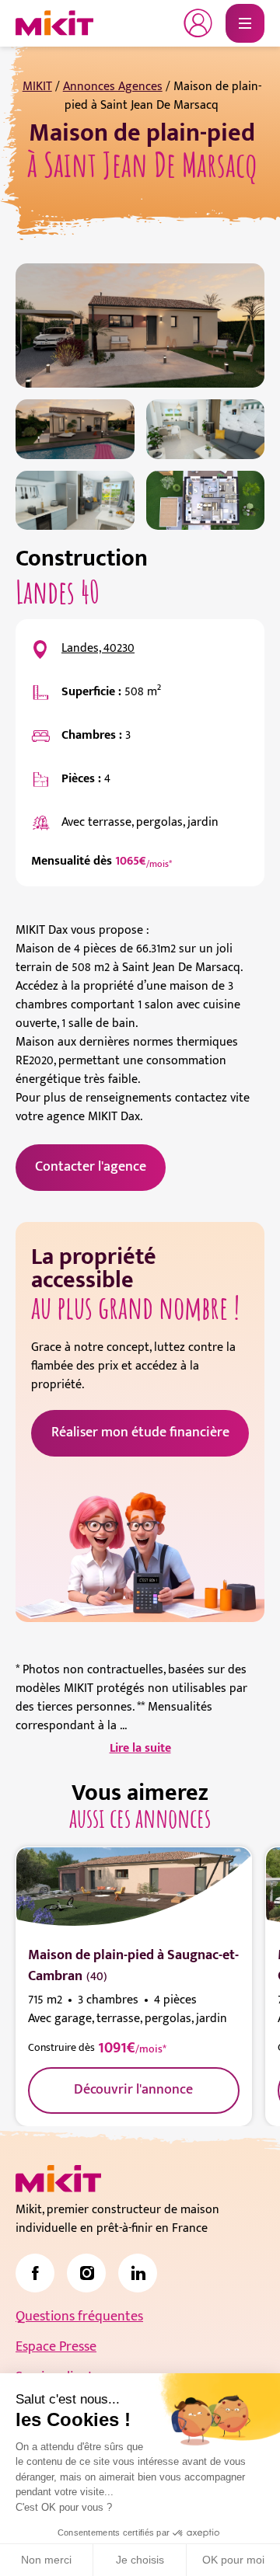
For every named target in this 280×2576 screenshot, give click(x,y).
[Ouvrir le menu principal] (245, 23)
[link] (35, 2273)
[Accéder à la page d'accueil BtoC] (54, 23)
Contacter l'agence (91, 1167)
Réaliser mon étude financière (140, 1432)
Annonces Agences (113, 87)
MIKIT (37, 87)
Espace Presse (56, 2347)
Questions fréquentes (79, 2317)
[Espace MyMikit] (198, 23)
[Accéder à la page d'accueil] (58, 2179)
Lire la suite (140, 1749)
